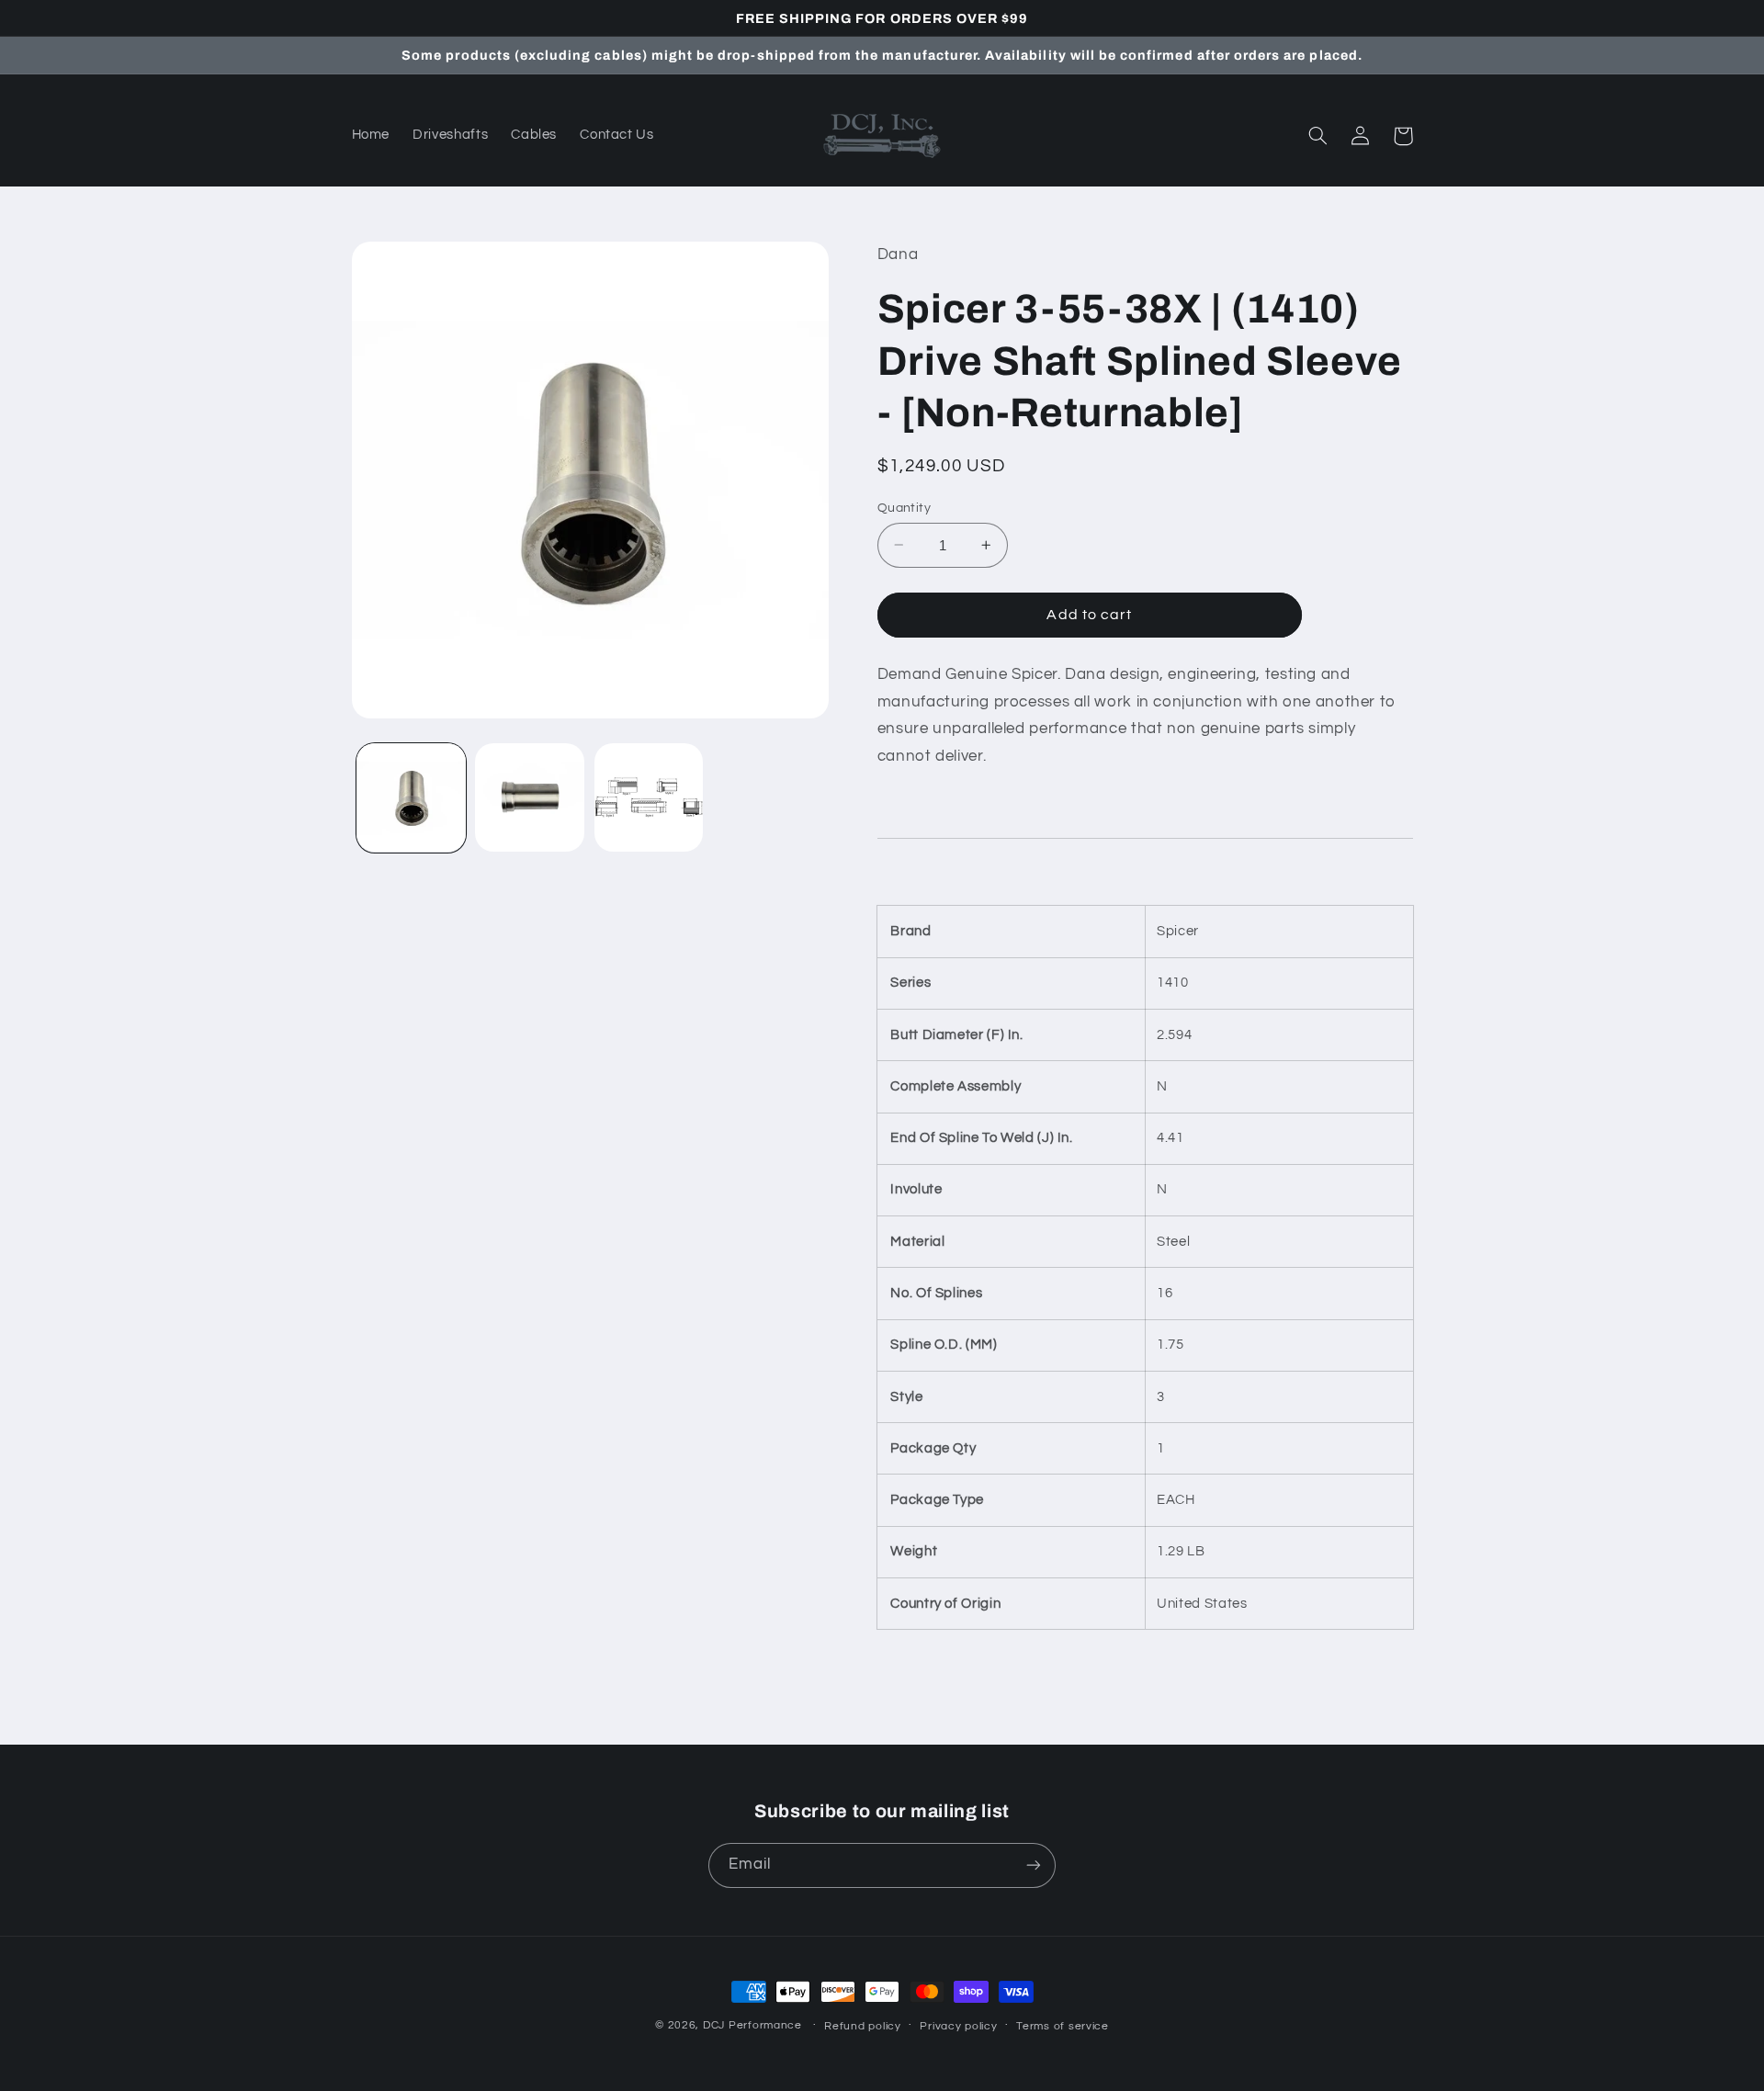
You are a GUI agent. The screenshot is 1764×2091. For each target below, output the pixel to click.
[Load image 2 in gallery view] (530, 798)
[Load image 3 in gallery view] (649, 798)
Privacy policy (958, 2026)
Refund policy (863, 2026)
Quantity (904, 507)
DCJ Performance (752, 2025)
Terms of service (1063, 2026)
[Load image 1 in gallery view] (411, 798)
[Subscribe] (1034, 1865)
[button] (1318, 136)
